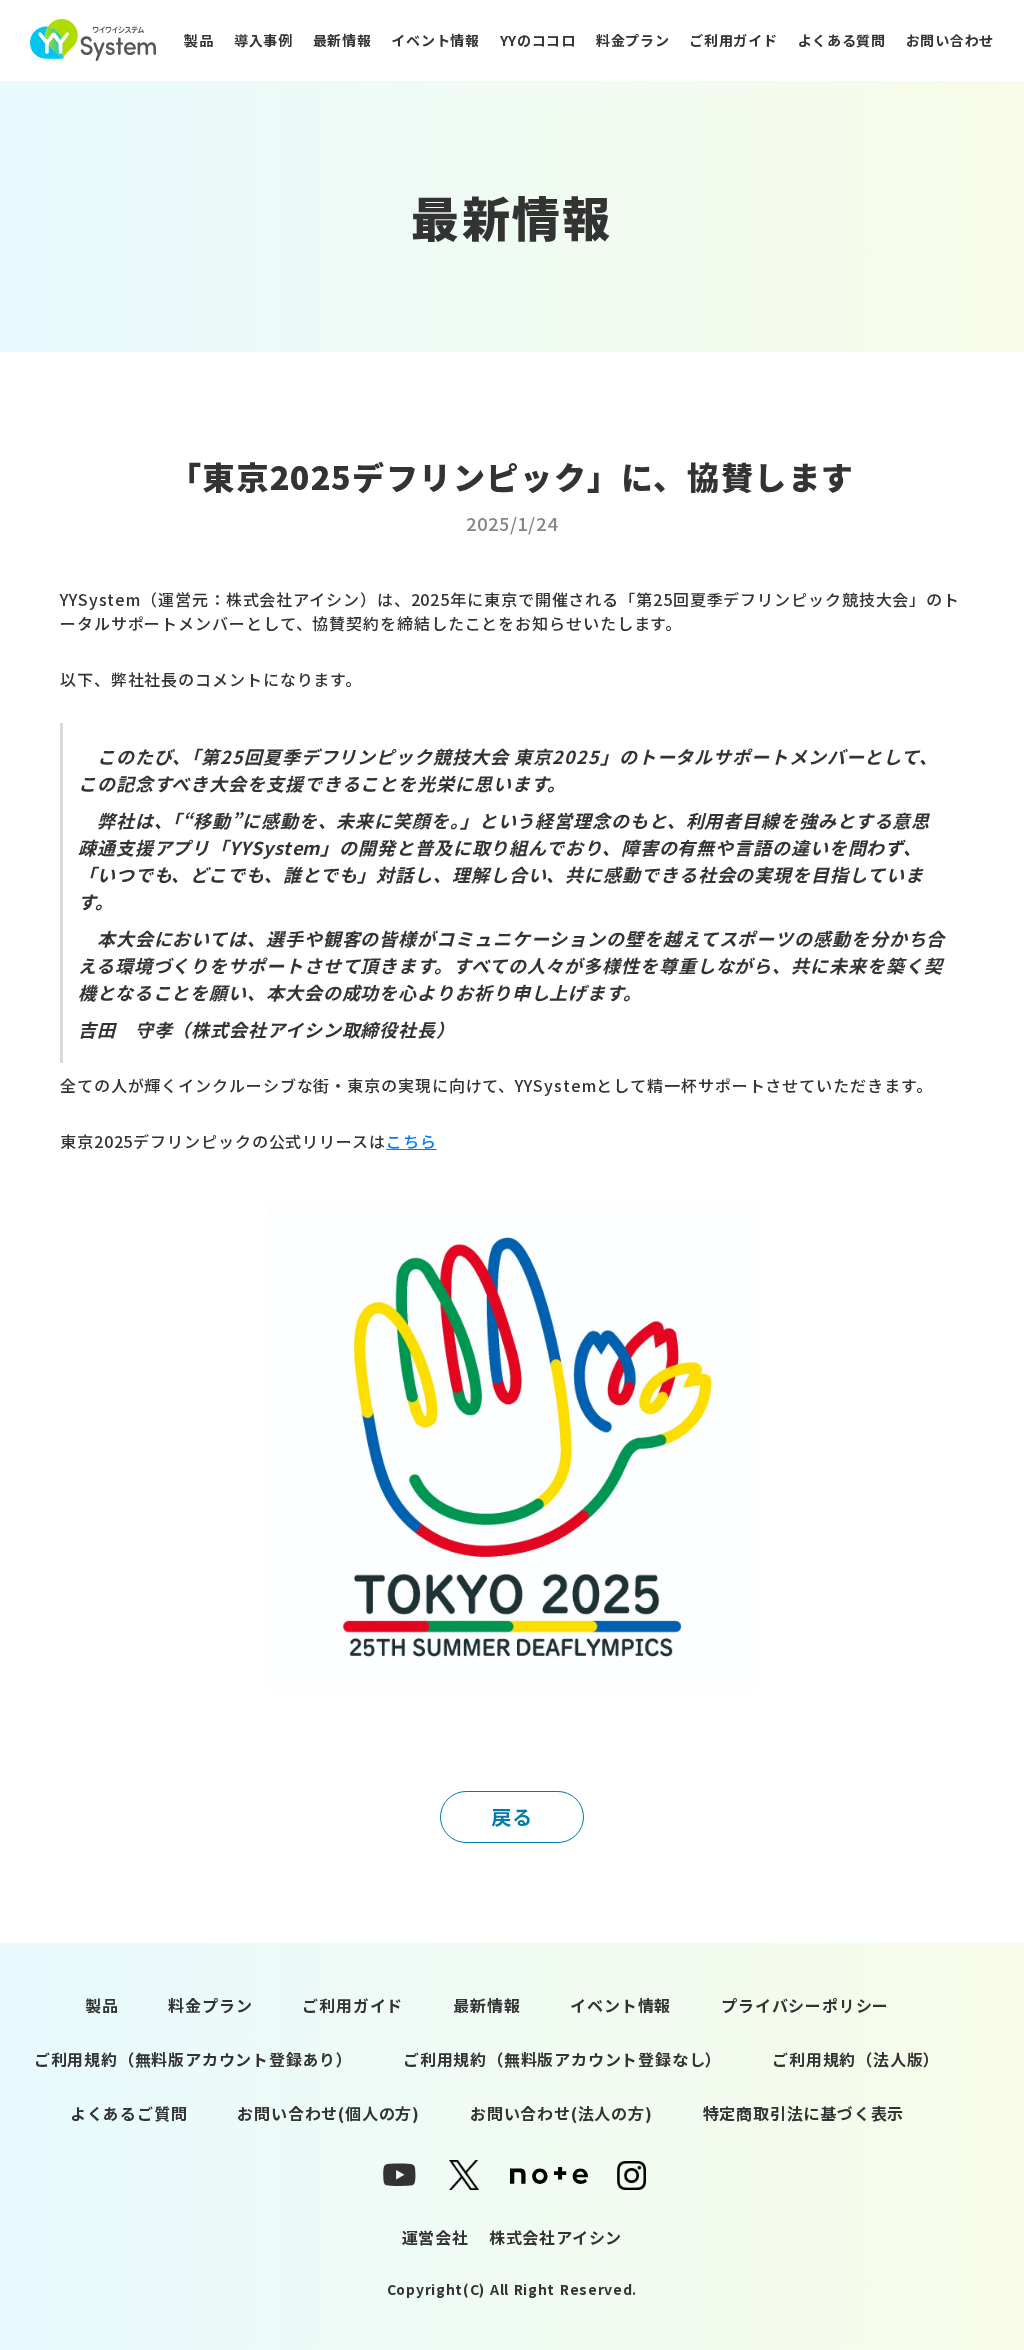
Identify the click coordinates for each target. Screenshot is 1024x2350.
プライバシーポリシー (805, 2005)
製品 (198, 40)
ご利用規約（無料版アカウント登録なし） (562, 2059)
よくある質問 (842, 40)
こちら (411, 1141)
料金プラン (633, 40)
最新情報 (342, 40)
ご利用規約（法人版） (856, 2059)
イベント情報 (435, 40)
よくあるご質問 (129, 2113)
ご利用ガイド (733, 40)
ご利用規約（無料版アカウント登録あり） (193, 2059)
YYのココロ (538, 40)
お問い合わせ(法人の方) (561, 2113)
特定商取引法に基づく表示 (804, 2113)
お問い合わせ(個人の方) (328, 2113)
